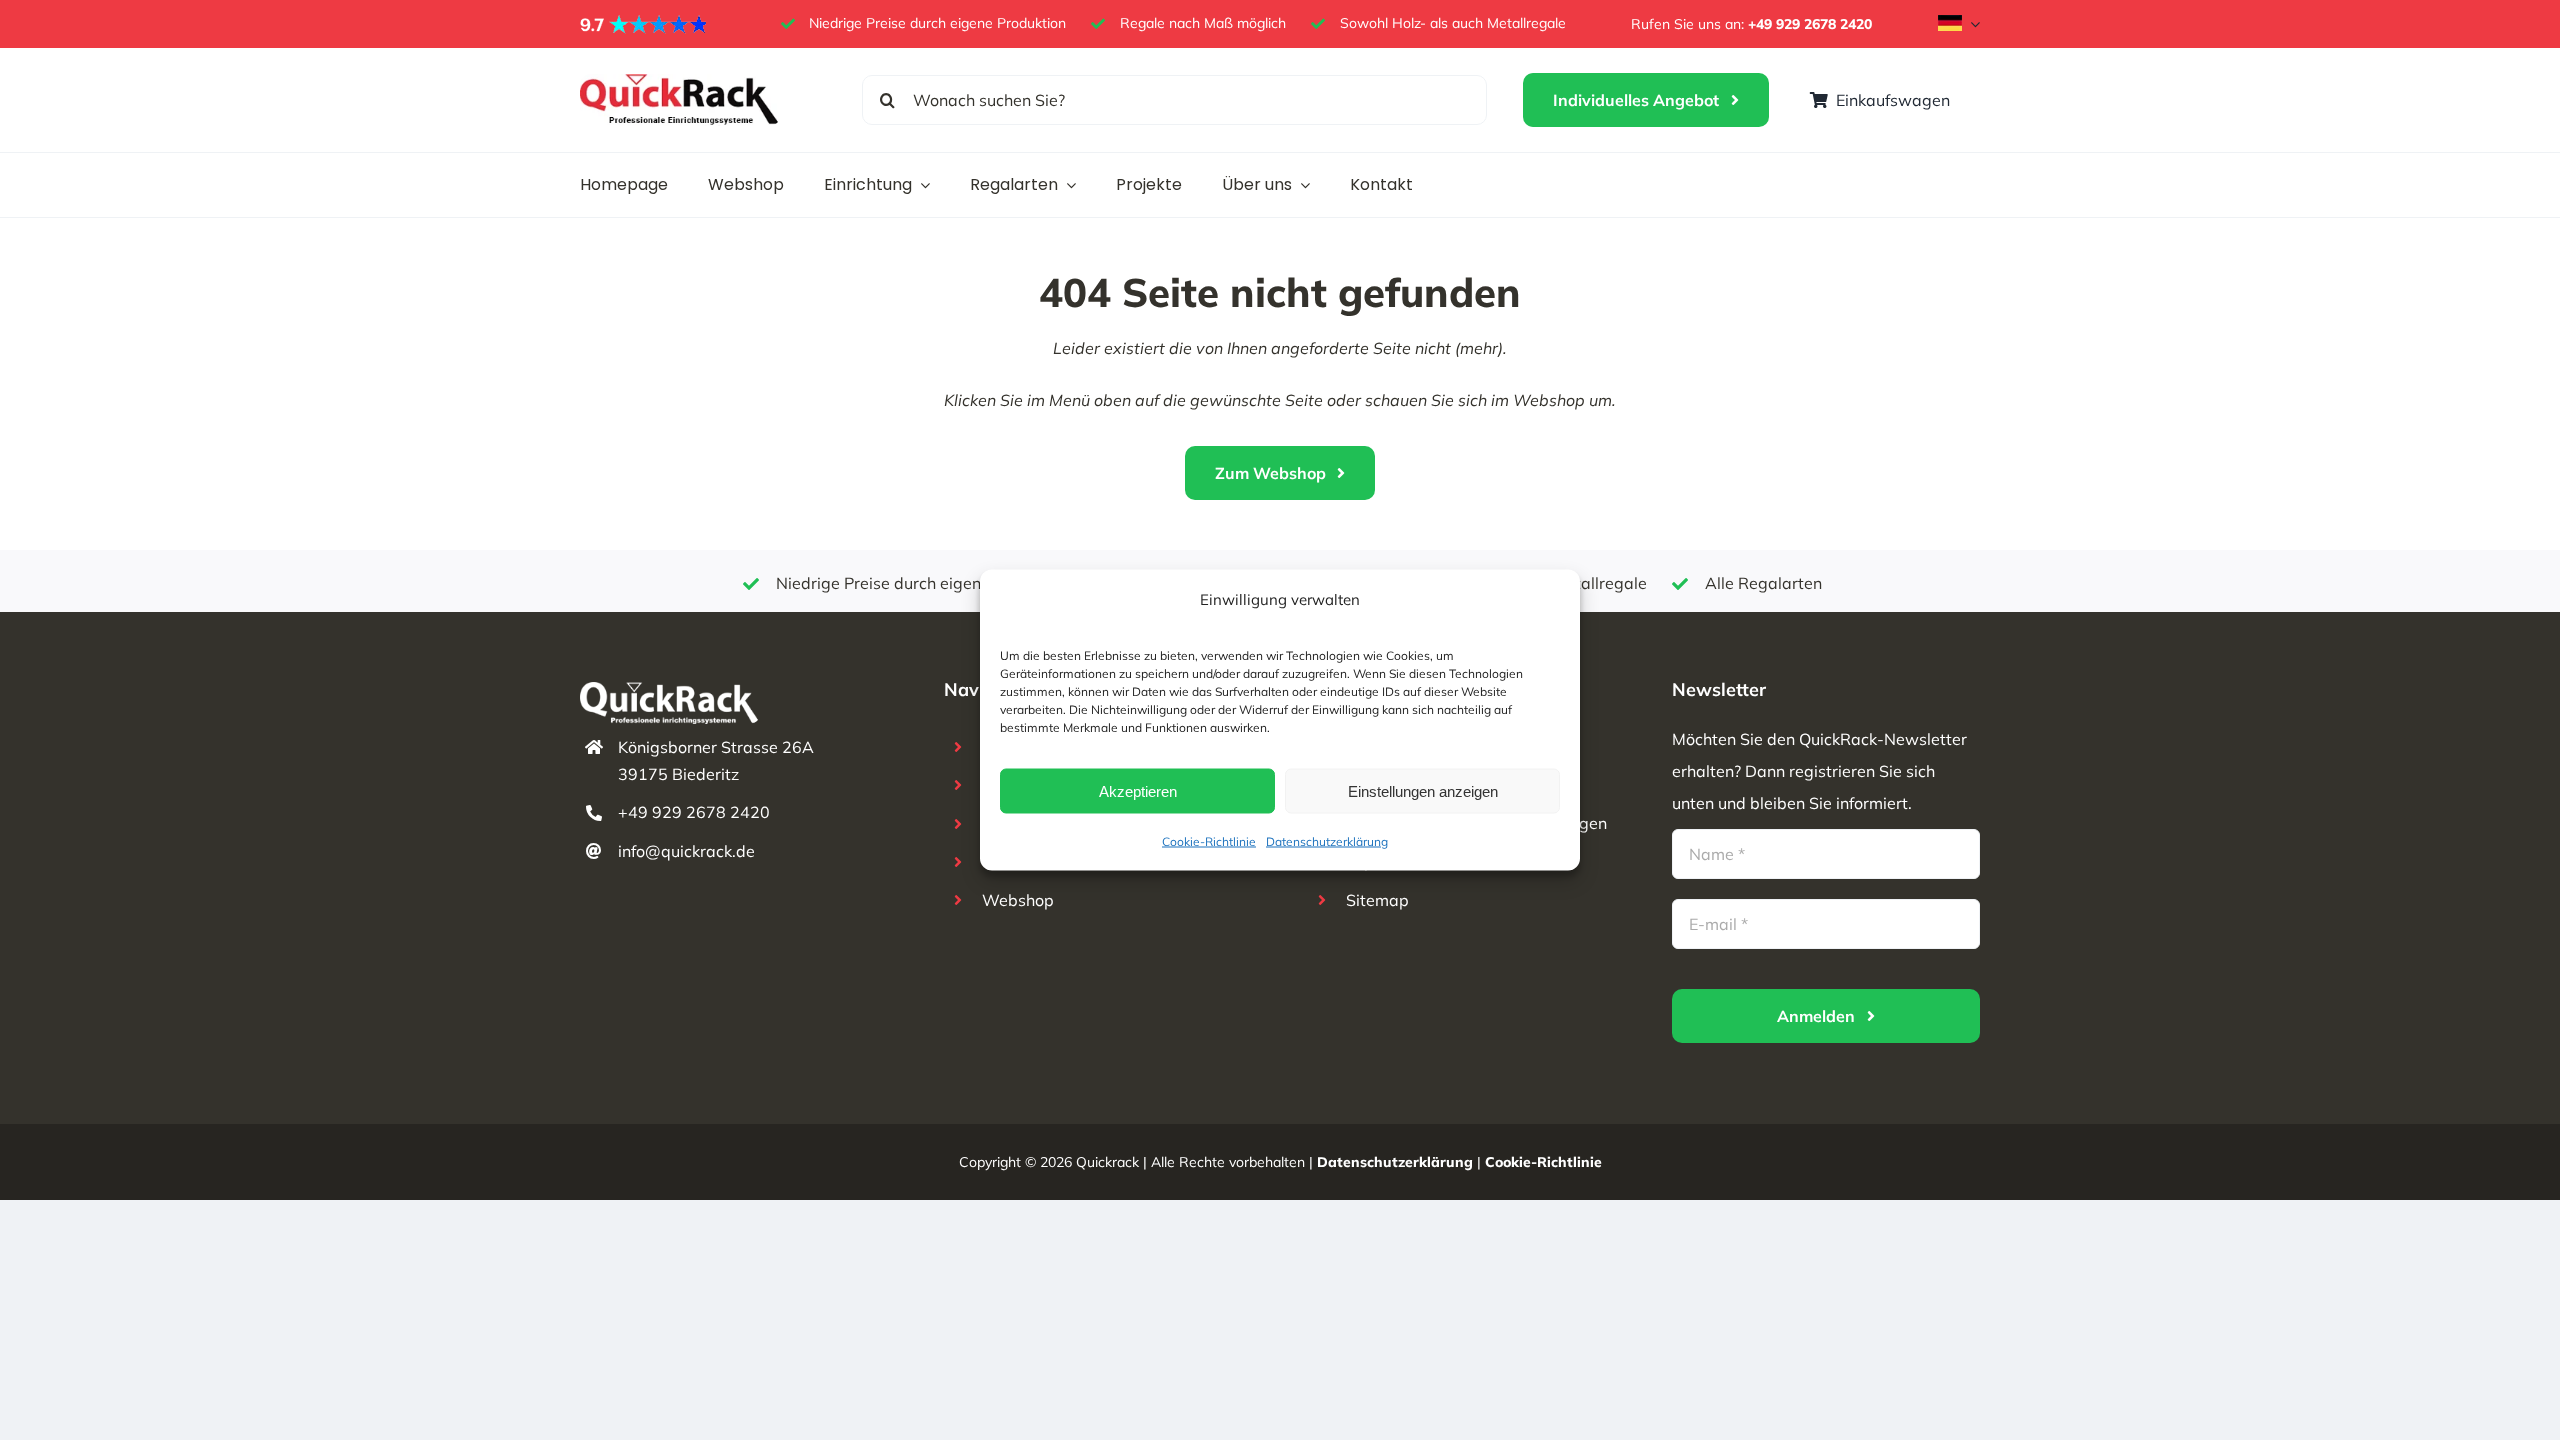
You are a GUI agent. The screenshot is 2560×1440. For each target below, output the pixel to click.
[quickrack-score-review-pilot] (645, 22)
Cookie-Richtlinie (1209, 841)
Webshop (1018, 900)
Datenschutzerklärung (1327, 841)
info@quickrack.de (686, 851)
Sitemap (1377, 900)
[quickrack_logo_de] (680, 82)
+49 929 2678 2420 (1810, 24)
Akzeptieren (1138, 790)
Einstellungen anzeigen (1423, 790)
